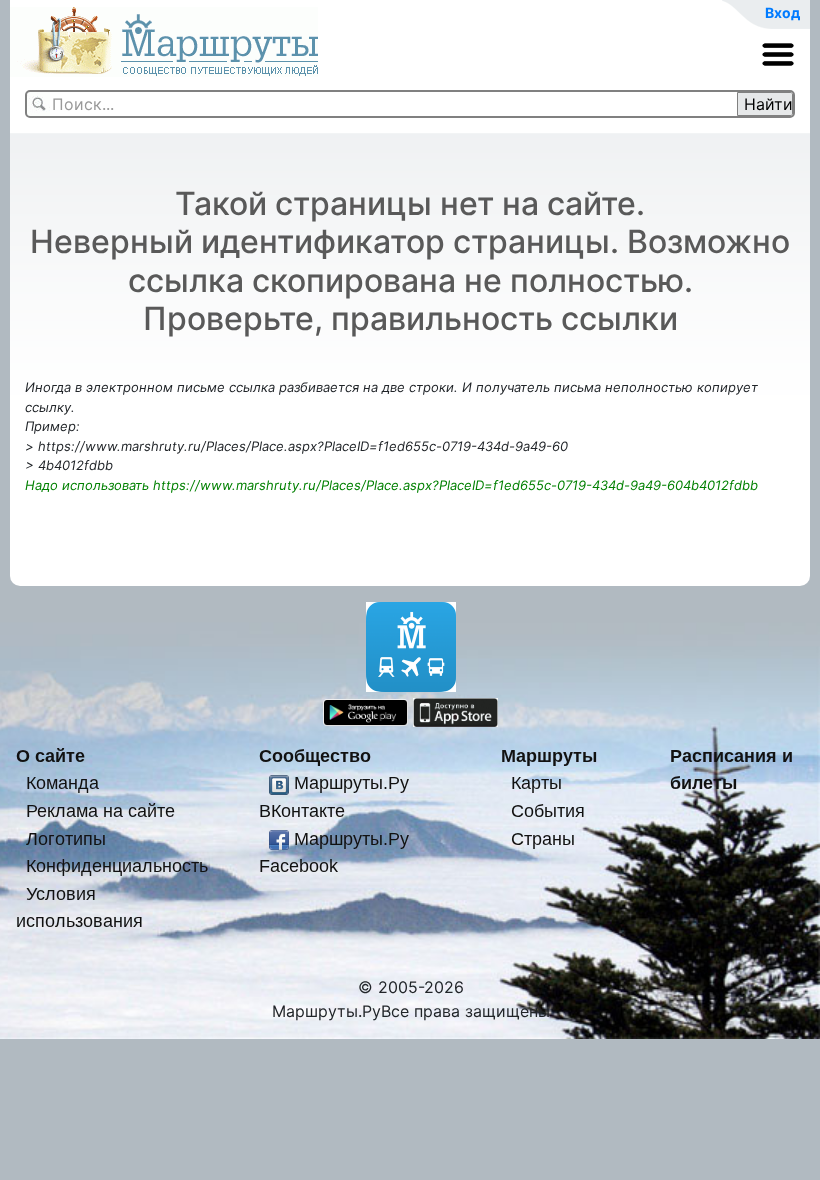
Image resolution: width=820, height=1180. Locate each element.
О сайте (50, 755)
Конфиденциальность (117, 865)
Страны (543, 838)
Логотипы (66, 838)
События (548, 810)
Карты (536, 782)
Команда (62, 782)
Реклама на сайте (100, 810)
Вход (782, 12)
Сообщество (315, 755)
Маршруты (549, 755)
